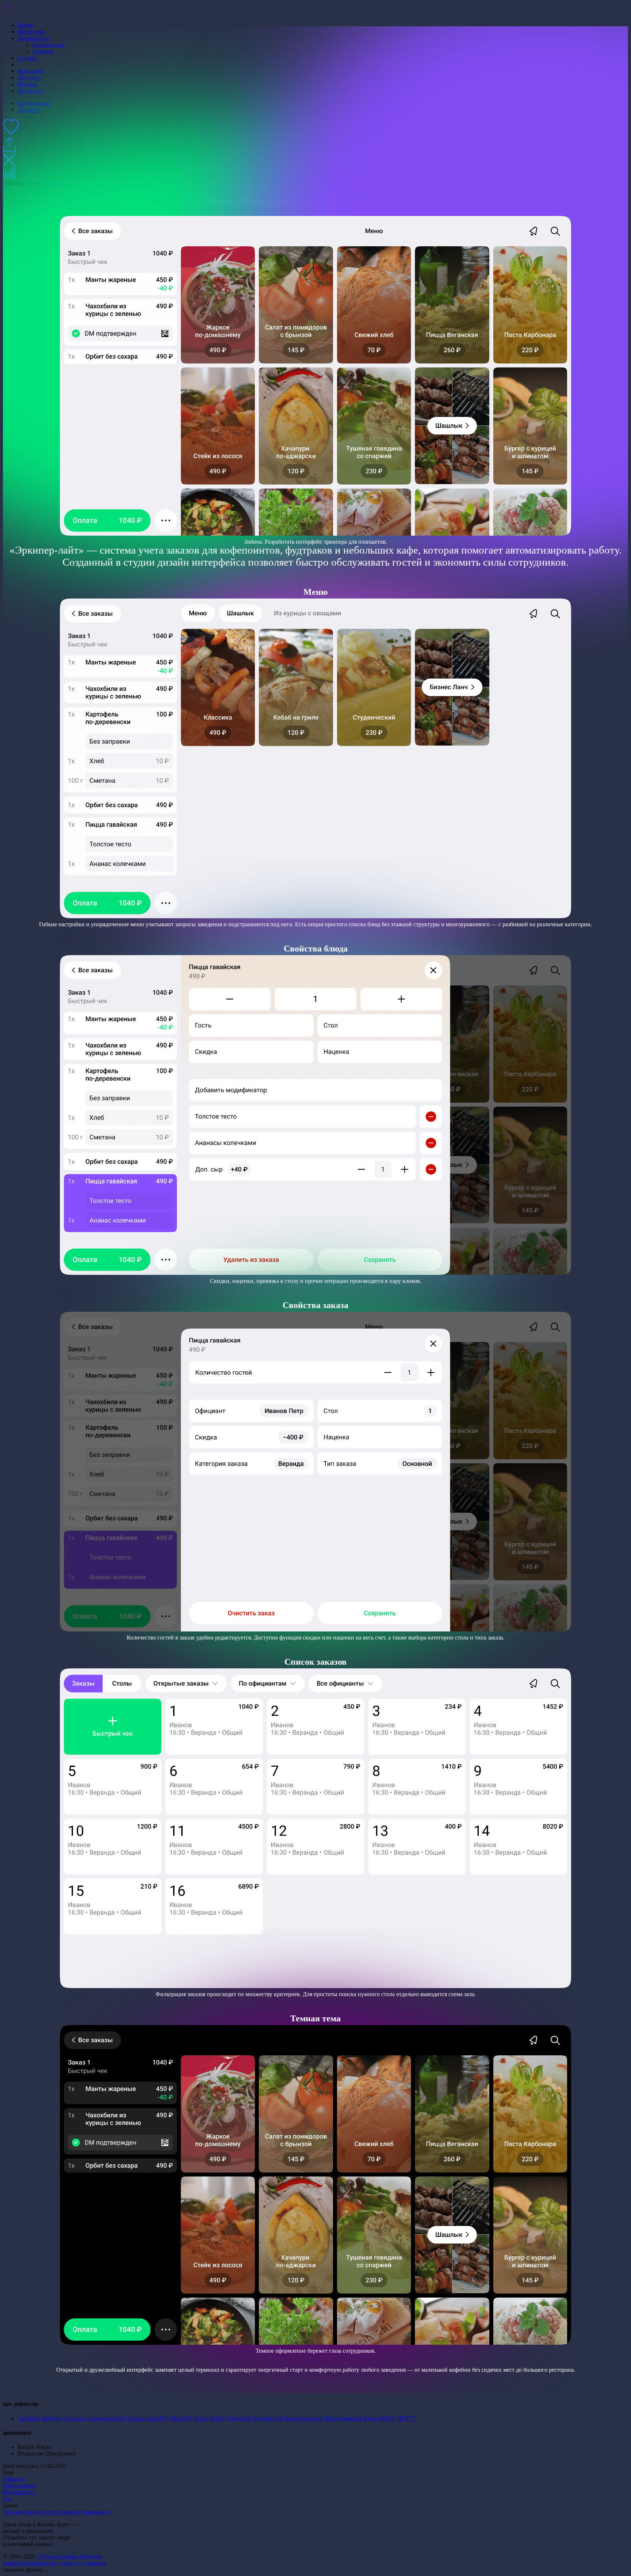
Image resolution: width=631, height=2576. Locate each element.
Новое (25, 25)
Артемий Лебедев (40, 2418)
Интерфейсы (19, 2492)
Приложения (19, 2486)
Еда (7, 2499)
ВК (386, 2418)
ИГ (403, 2418)
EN (7, 6)
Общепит (15, 2479)
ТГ (395, 2418)
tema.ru (372, 2418)
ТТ (412, 2418)
